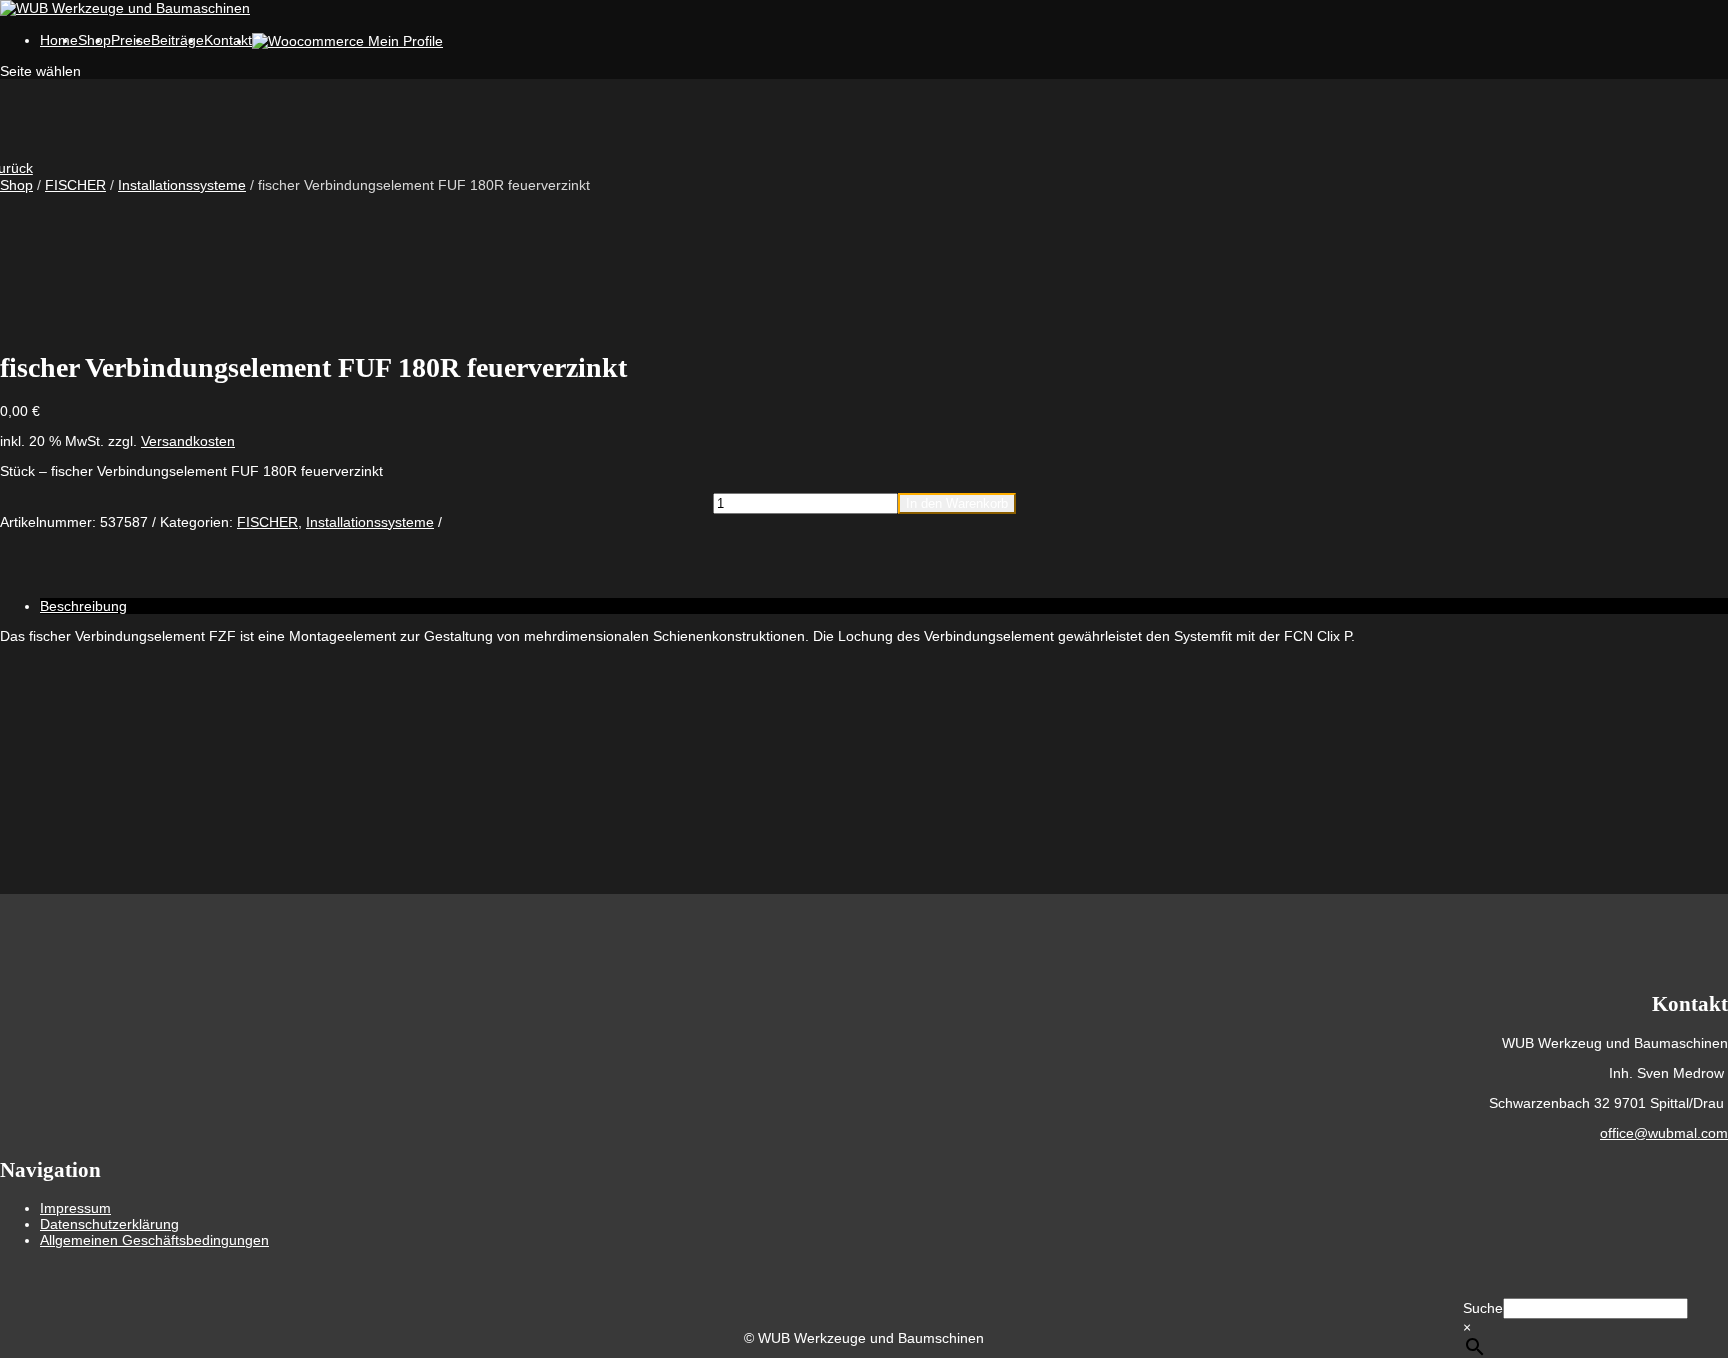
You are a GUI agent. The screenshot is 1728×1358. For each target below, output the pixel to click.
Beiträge (177, 40)
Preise (131, 40)
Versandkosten (188, 441)
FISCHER (75, 185)
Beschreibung (83, 606)
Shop (16, 185)
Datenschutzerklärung (109, 1224)
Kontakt (228, 40)
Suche (1483, 1308)
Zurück (16, 168)
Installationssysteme (182, 185)
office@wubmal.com (1664, 1133)
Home (59, 40)
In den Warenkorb (957, 503)
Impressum (75, 1208)
